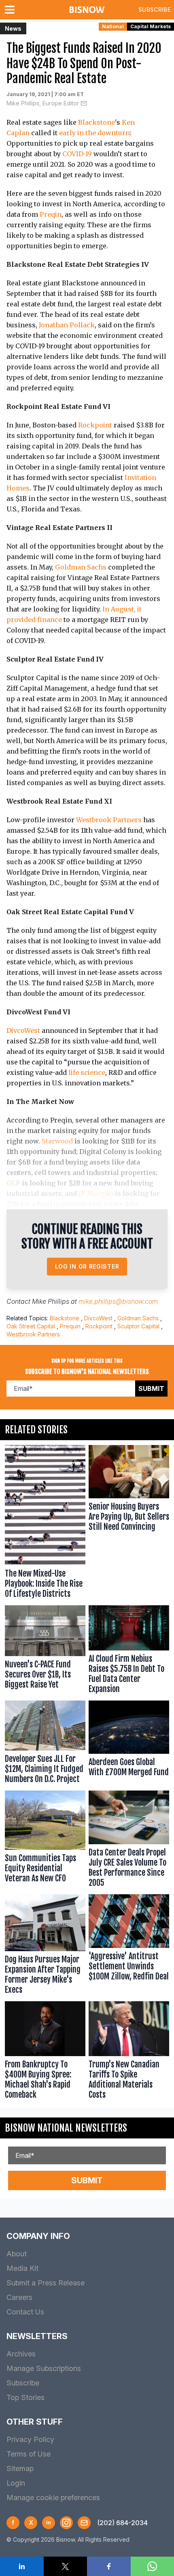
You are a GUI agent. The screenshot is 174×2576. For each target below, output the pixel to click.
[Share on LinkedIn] (22, 2566)
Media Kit (22, 2268)
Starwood (57, 1141)
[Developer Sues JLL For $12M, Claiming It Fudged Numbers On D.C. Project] (45, 1744)
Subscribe (155, 9)
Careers (19, 2297)
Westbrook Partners (109, 820)
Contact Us (25, 2312)
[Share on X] (66, 2566)
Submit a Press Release (46, 2283)
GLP (13, 1183)
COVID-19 (77, 154)
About (17, 2254)
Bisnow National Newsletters (66, 2128)
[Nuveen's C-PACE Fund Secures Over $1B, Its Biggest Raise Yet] (45, 1651)
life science (87, 1072)
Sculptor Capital (138, 1326)
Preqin (51, 214)
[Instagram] (66, 2523)
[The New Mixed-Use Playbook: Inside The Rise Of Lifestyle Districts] (45, 1524)
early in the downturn (94, 133)
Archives (21, 2354)
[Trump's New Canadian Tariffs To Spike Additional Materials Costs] (129, 2052)
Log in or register (87, 1266)
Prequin (70, 1326)
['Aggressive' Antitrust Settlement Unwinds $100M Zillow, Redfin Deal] (129, 1946)
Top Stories (25, 2397)
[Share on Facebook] (109, 2566)
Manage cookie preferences (53, 2497)
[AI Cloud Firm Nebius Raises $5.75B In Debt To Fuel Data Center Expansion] (129, 1651)
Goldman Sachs (81, 567)
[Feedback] (84, 2523)
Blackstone (97, 122)
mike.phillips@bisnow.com (118, 1301)
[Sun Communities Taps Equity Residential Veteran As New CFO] (45, 1841)
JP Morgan (96, 1194)
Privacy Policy (30, 2439)
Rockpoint (95, 425)
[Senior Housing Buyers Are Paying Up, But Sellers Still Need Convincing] (129, 1524)
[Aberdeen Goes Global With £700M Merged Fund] (129, 1744)
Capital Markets (151, 26)
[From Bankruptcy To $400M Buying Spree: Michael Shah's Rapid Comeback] (45, 2052)
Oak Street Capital (31, 1326)
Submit (151, 1389)
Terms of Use (29, 2454)
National (113, 26)
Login (16, 2483)
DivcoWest (23, 1030)
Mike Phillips (51, 1301)
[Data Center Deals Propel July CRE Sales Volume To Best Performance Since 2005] (129, 1841)
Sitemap (20, 2468)
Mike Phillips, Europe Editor (43, 103)
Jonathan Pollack (67, 325)
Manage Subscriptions (44, 2368)
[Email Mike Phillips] (84, 103)
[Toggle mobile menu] (11, 10)
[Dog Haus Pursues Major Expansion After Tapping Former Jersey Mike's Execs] (45, 1946)
